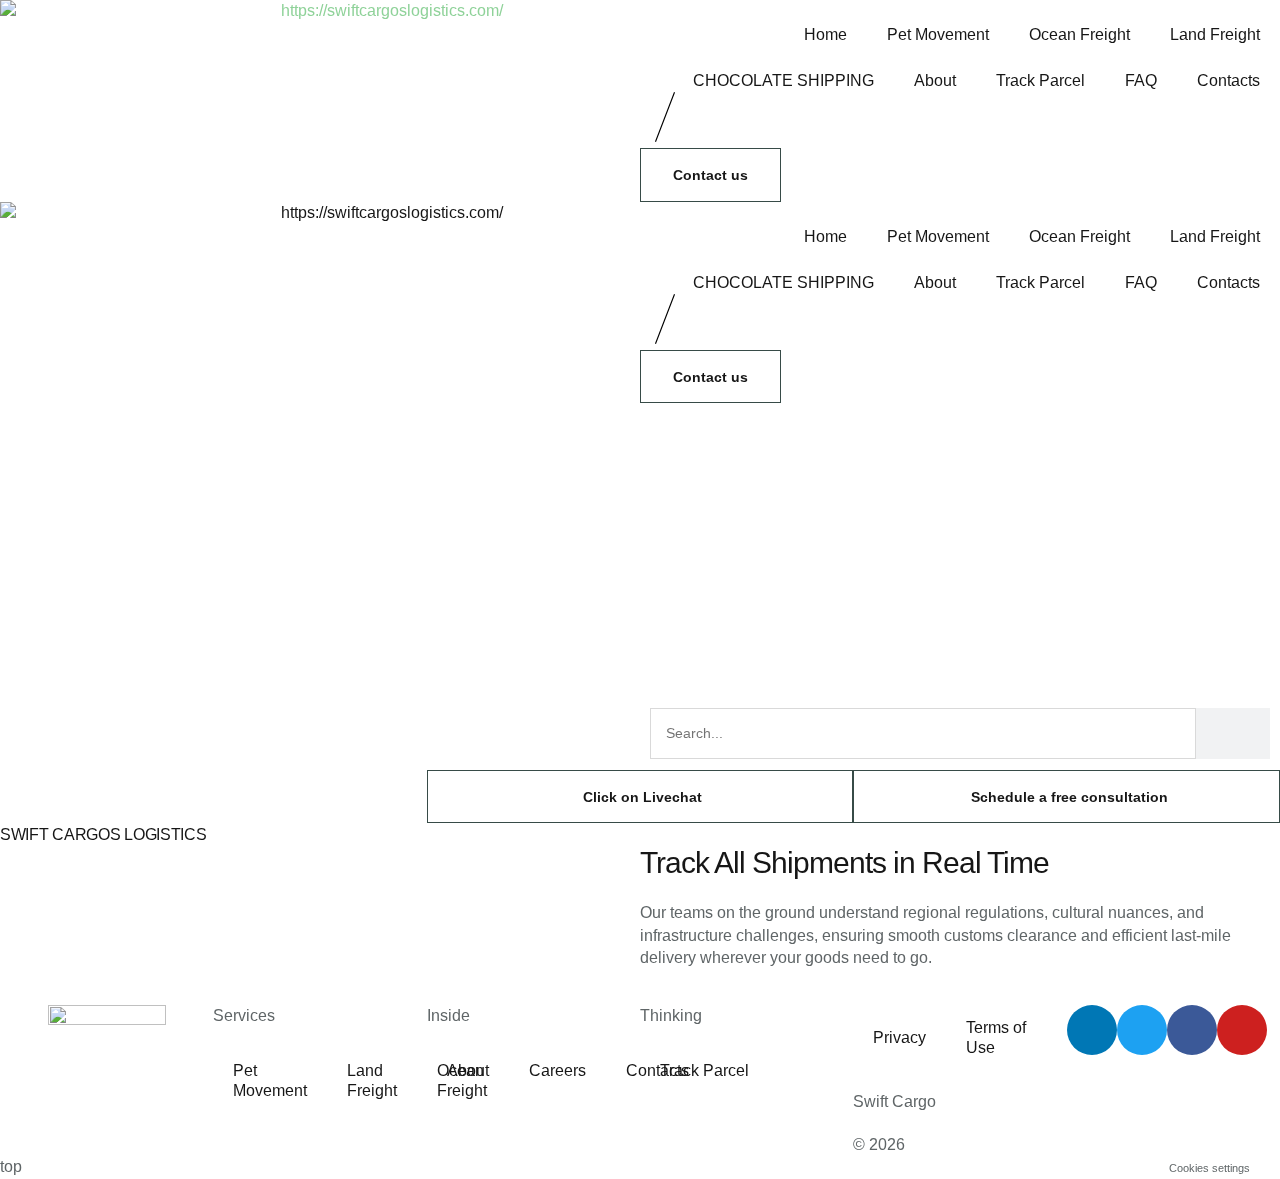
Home (825, 34)
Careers (557, 1070)
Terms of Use (996, 1037)
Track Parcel (1040, 80)
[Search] (1233, 733)
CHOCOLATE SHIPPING (783, 80)
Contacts (1228, 80)
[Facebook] (1192, 1030)
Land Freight (1215, 34)
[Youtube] (1242, 1030)
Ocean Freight (1079, 34)
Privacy (899, 1037)
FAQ (1141, 80)
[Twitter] (1142, 1030)
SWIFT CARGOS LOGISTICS (103, 834)
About (935, 80)
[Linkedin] (1092, 1030)
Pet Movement (938, 34)
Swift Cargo (894, 1101)
